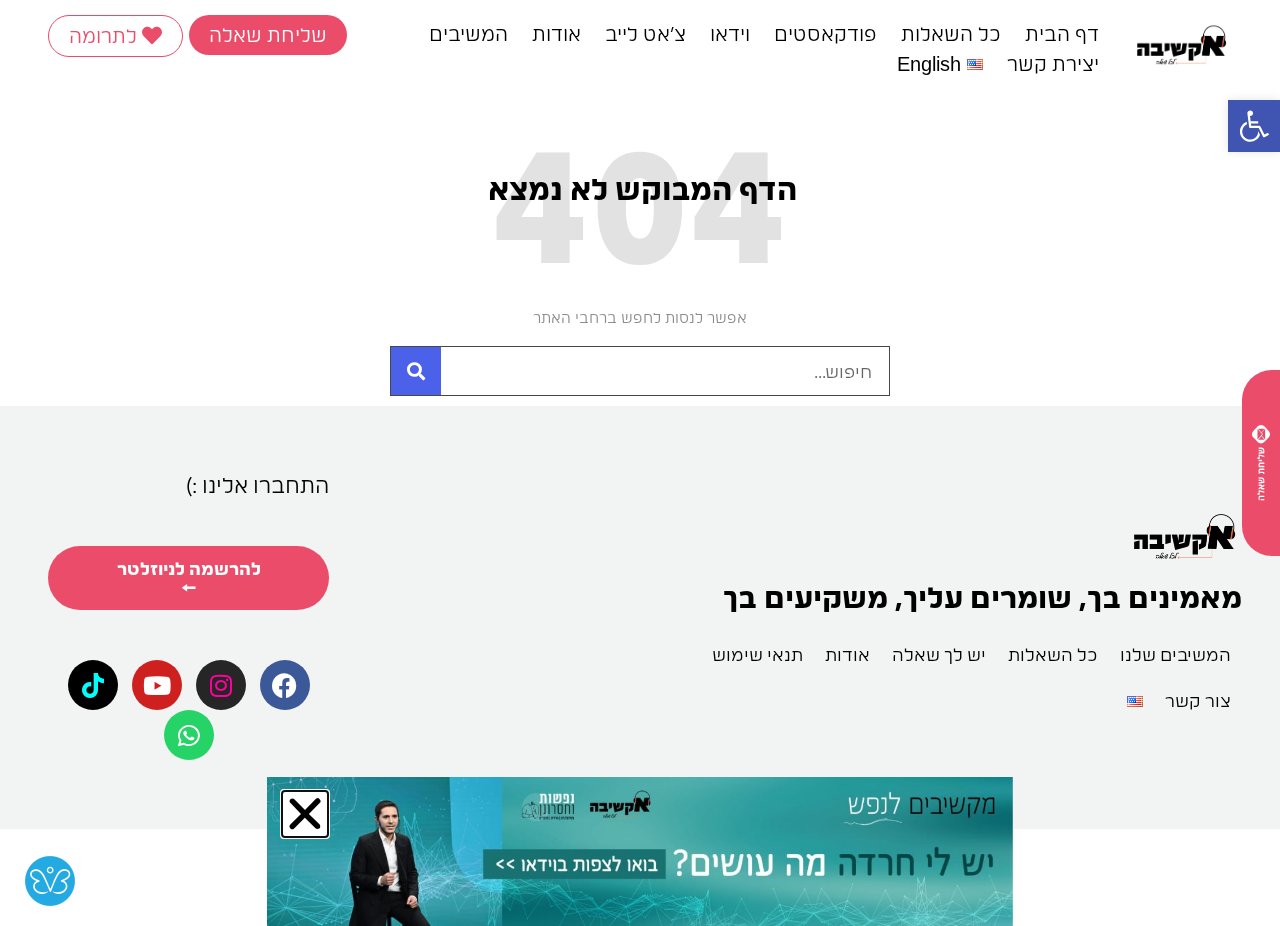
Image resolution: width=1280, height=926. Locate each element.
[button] (1254, 126)
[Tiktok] (93, 685)
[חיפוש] (416, 371)
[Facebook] (285, 685)
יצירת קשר (1053, 64)
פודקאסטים (825, 34)
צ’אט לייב (645, 34)
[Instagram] (221, 685)
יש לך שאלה (939, 654)
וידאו (730, 34)
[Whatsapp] (189, 735)
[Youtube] (157, 685)
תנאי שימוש (757, 654)
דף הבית (1062, 34)
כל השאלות (951, 34)
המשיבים (468, 34)
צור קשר (1198, 700)
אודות (556, 34)
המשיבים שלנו (1175, 654)
